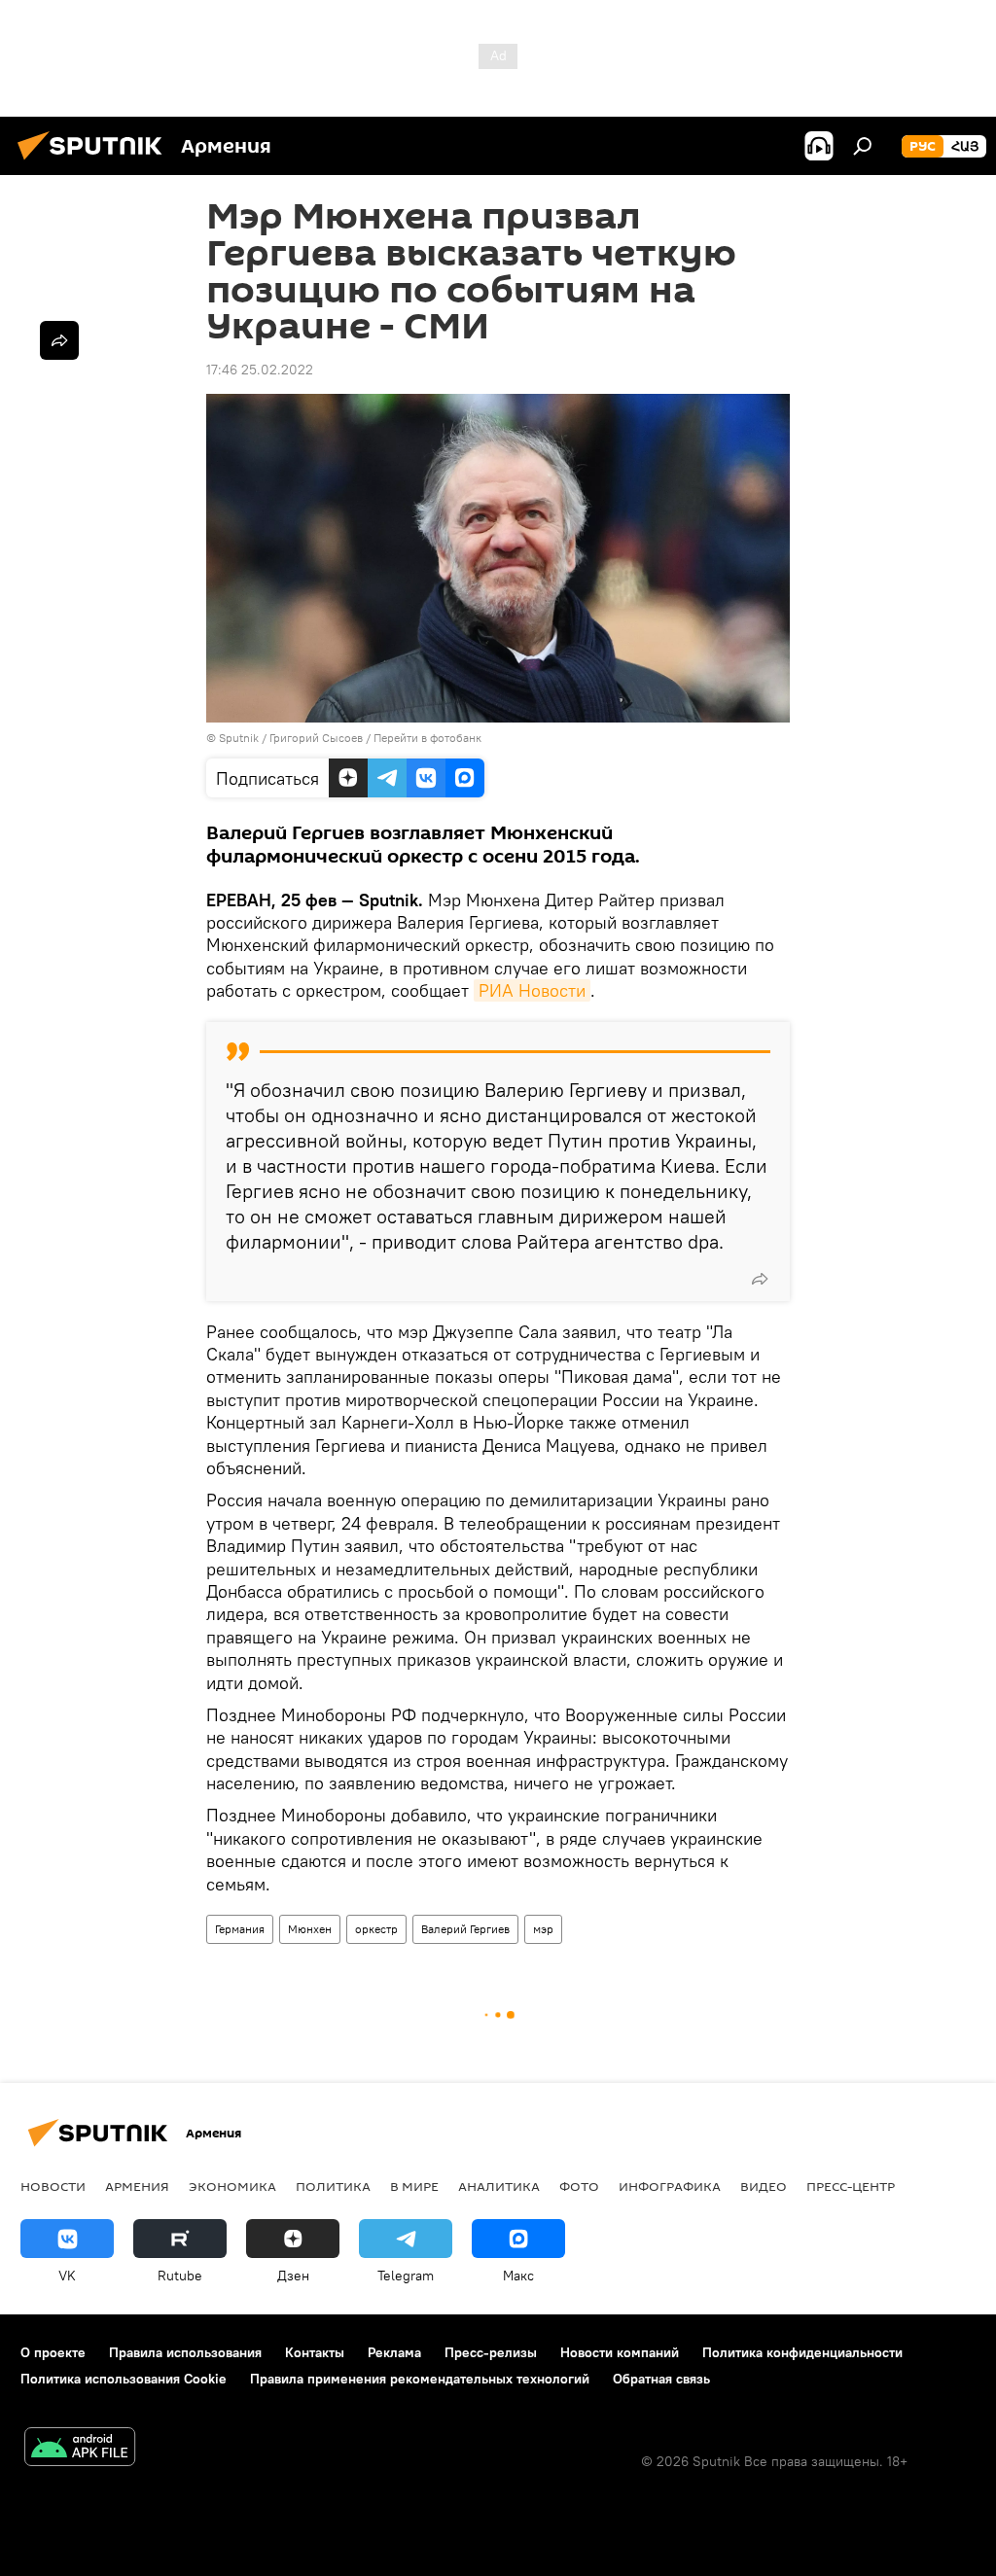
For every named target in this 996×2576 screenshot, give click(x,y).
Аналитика (499, 2186)
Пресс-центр (851, 2186)
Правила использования (185, 2352)
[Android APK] (80, 2449)
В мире (414, 2186)
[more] (760, 1279)
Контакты (315, 2352)
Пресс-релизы (491, 2352)
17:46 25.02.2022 (260, 370)
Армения (137, 2186)
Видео (764, 2186)
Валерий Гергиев (465, 1929)
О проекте (53, 2352)
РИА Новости (532, 990)
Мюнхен (310, 1929)
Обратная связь (661, 2379)
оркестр (376, 1929)
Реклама (394, 2352)
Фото (579, 2186)
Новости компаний (620, 2352)
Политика (333, 2186)
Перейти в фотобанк (427, 738)
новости (53, 2186)
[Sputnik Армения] (95, 162)
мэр (543, 1929)
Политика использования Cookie (124, 2379)
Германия (240, 1929)
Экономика (232, 2186)
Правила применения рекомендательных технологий (420, 2379)
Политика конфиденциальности (802, 2352)
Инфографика (670, 2186)
